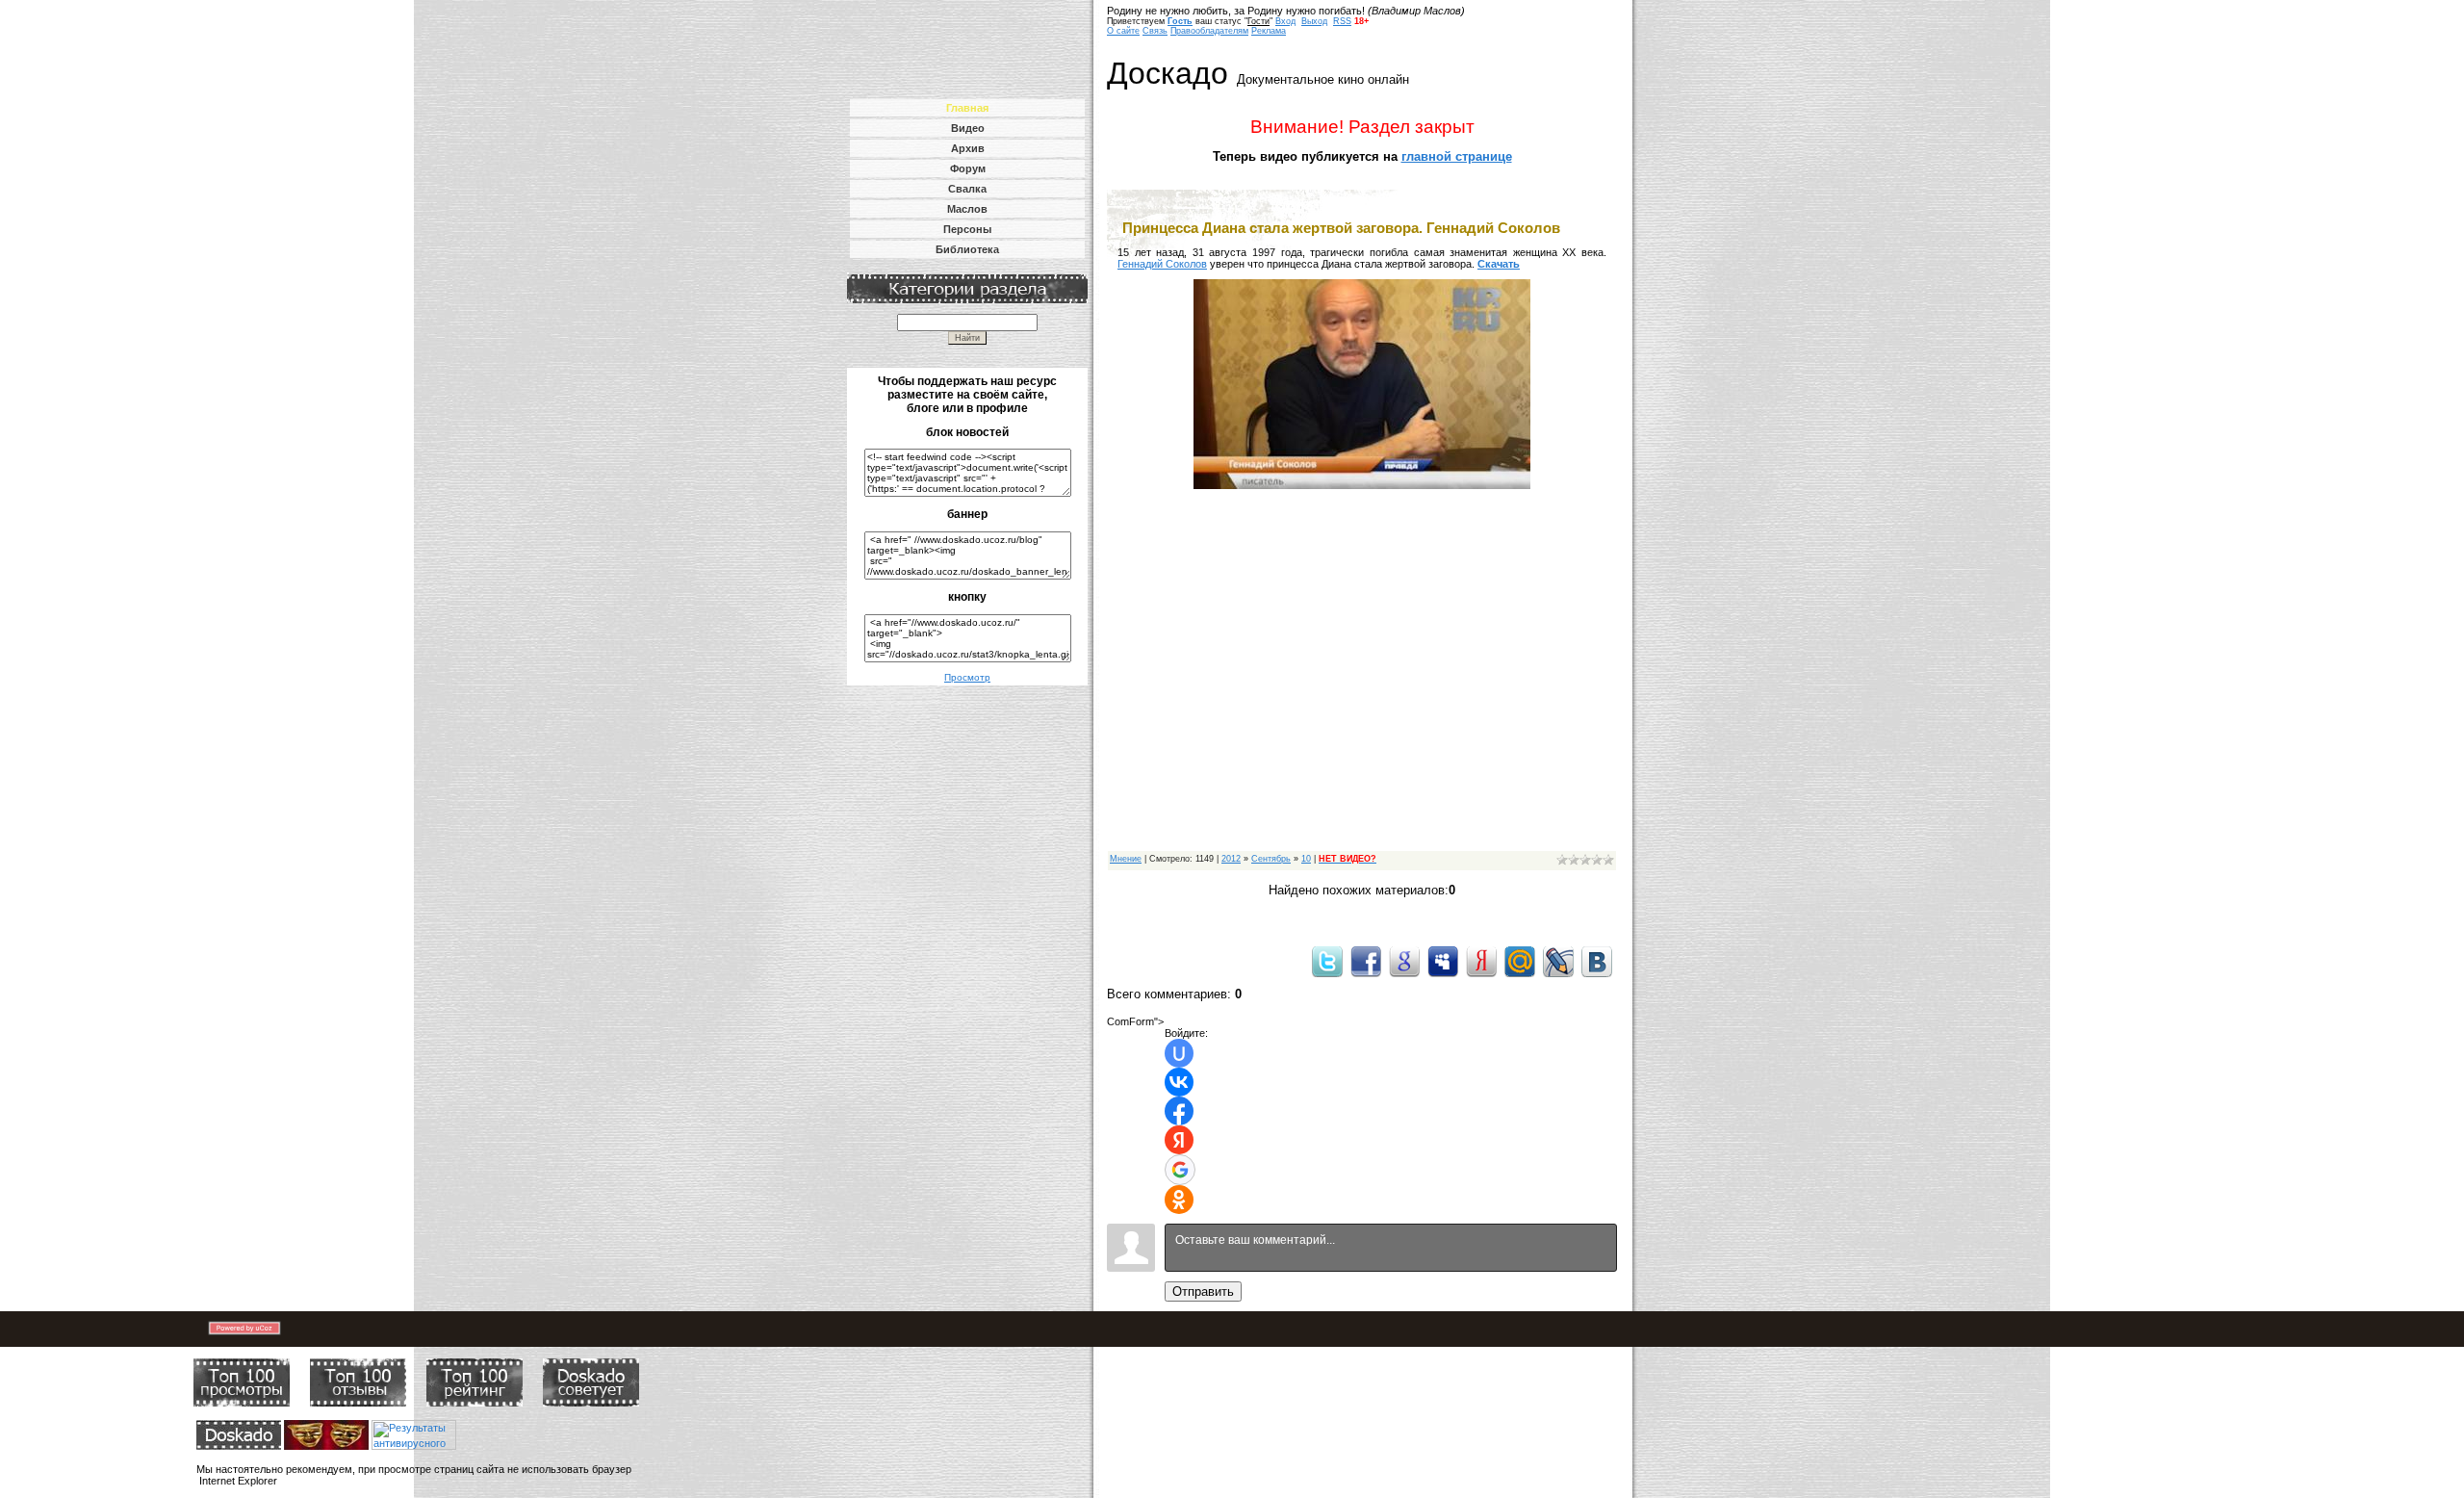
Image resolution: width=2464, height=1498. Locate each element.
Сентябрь (1271, 859)
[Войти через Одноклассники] (1179, 1200)
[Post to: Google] (1404, 961)
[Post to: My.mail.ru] (1520, 961)
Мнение (1126, 859)
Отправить (1203, 1291)
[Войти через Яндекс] (1179, 1140)
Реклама (1269, 31)
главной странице (1457, 156)
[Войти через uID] (1179, 1053)
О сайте (1123, 31)
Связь (1155, 31)
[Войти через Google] (1180, 1170)
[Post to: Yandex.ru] (1481, 961)
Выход (1314, 21)
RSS (1342, 21)
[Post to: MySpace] (1443, 961)
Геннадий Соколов (1162, 264)
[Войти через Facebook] (1179, 1111)
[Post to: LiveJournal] (1558, 961)
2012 (1231, 859)
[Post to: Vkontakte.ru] (1597, 961)
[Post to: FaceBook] (1366, 961)
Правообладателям (1209, 31)
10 (1306, 859)
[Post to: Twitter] (1327, 961)
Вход (1285, 21)
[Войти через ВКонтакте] (1179, 1082)
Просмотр (967, 677)
